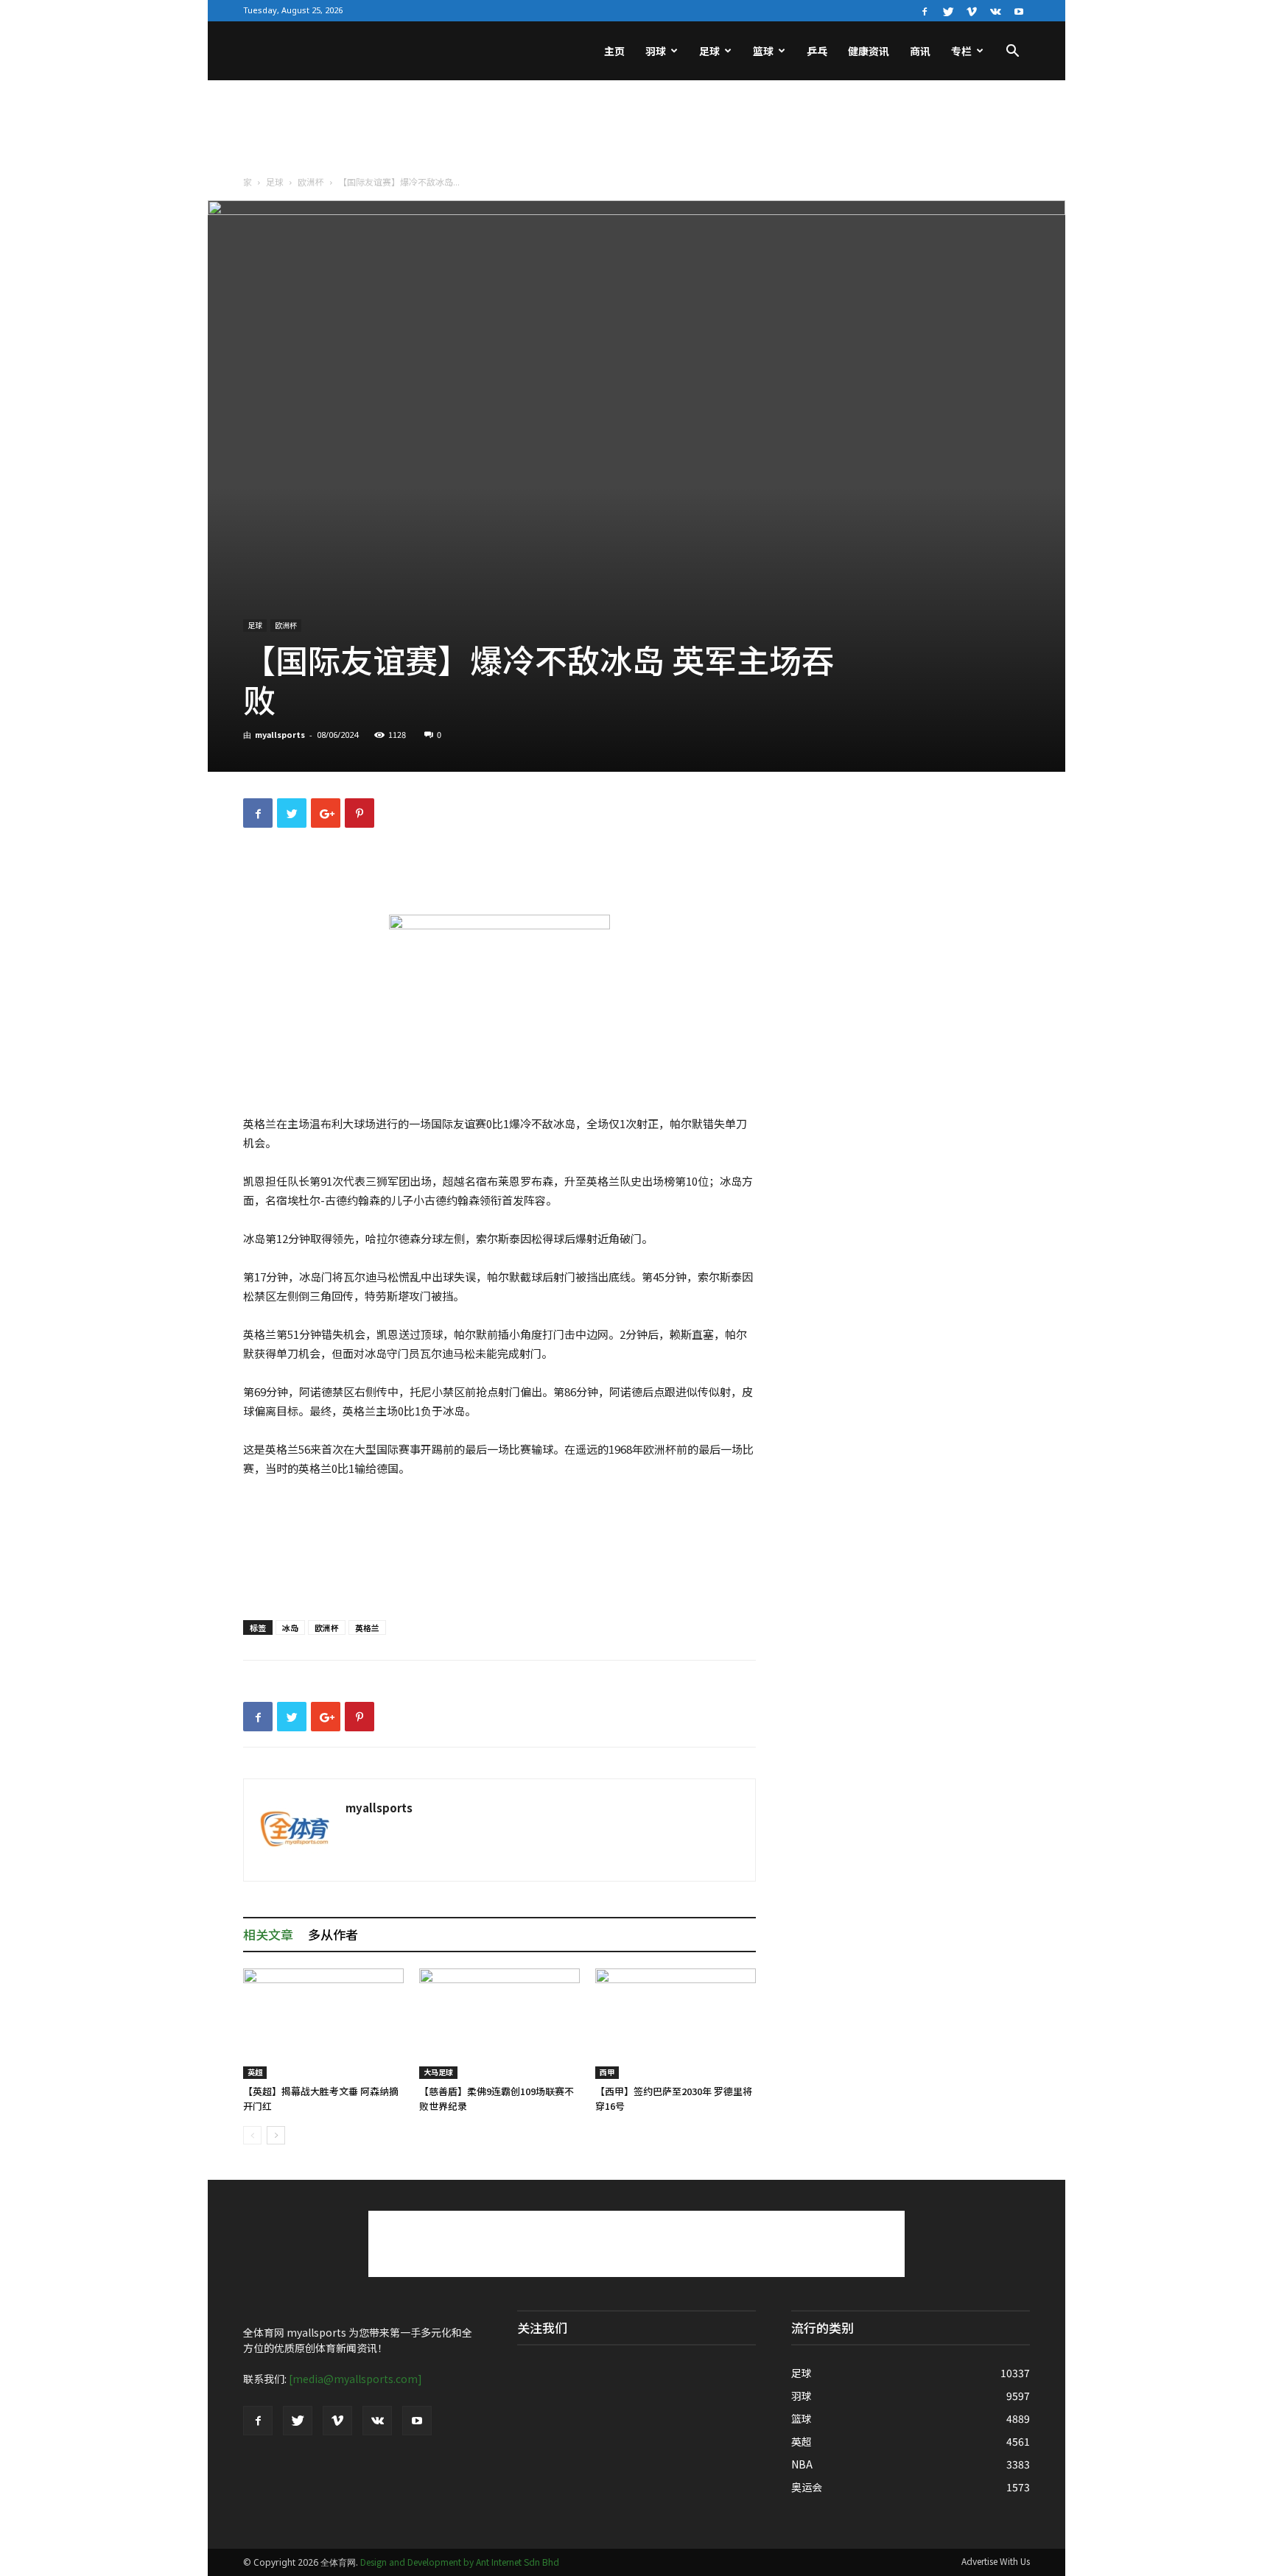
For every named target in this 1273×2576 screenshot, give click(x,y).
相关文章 (268, 1934)
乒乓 (817, 51)
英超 (255, 2072)
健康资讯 (869, 51)
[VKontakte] (995, 10)
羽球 (656, 51)
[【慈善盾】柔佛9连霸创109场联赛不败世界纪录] (499, 2024)
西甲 (607, 2072)
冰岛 (290, 1627)
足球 (709, 51)
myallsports (280, 734)
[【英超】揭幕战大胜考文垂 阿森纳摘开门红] (323, 2024)
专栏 (961, 51)
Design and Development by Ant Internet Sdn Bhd (460, 2562)
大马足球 (438, 2072)
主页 (614, 51)
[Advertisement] (636, 131)
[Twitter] (948, 10)
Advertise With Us (996, 2561)
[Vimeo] (972, 10)
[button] (1012, 52)
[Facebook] (925, 10)
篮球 (763, 51)
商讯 (920, 51)
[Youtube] (1019, 10)
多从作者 (333, 1934)
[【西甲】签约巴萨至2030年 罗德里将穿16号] (676, 2024)
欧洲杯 (311, 182)
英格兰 (367, 1627)
